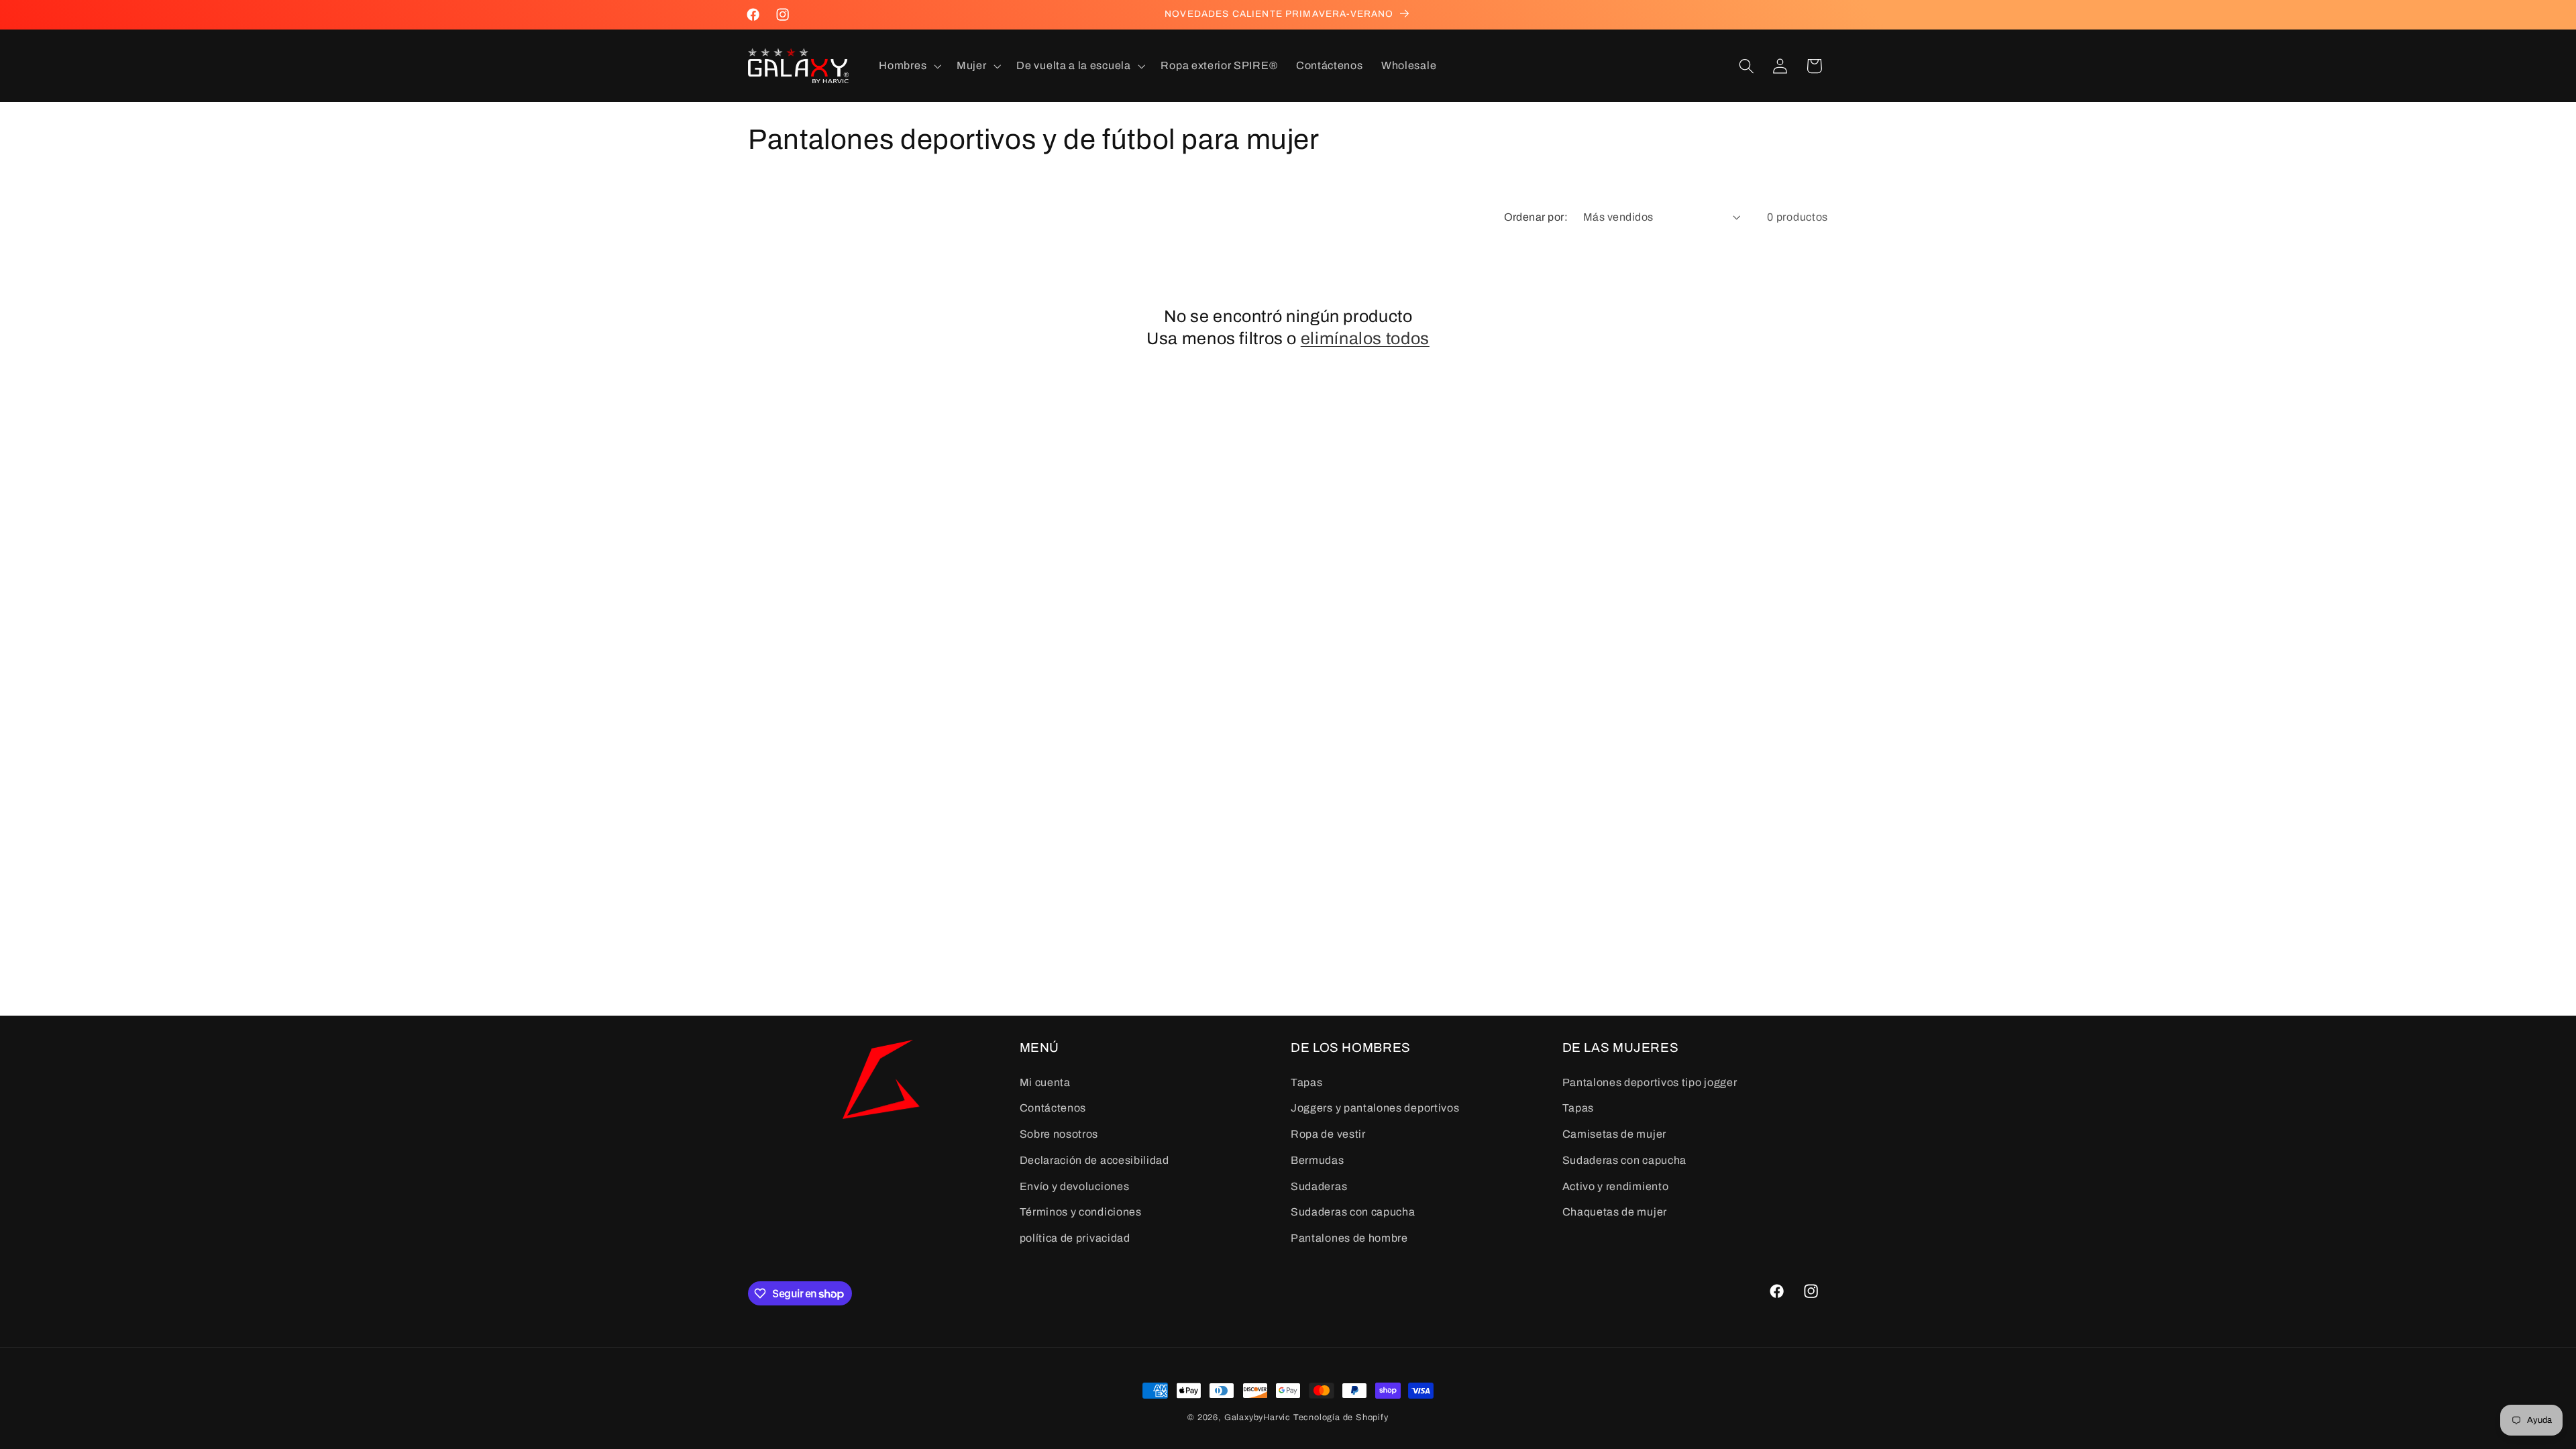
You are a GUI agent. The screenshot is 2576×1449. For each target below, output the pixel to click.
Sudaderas (1319, 1186)
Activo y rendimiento (1616, 1186)
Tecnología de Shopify (1341, 1417)
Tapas (1306, 1082)
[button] (909, 66)
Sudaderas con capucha (1353, 1212)
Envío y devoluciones (1075, 1186)
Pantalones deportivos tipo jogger (1650, 1082)
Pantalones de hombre (1349, 1238)
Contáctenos (1053, 1108)
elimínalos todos (1365, 338)
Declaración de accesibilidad (1094, 1160)
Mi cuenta (1045, 1082)
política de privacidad (1075, 1238)
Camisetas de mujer (1614, 1134)
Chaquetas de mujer (1615, 1212)
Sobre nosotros (1059, 1134)
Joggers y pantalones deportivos (1375, 1108)
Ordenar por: (1536, 217)
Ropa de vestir (1328, 1134)
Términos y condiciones (1081, 1212)
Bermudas (1318, 1160)
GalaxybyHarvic (1257, 1417)
